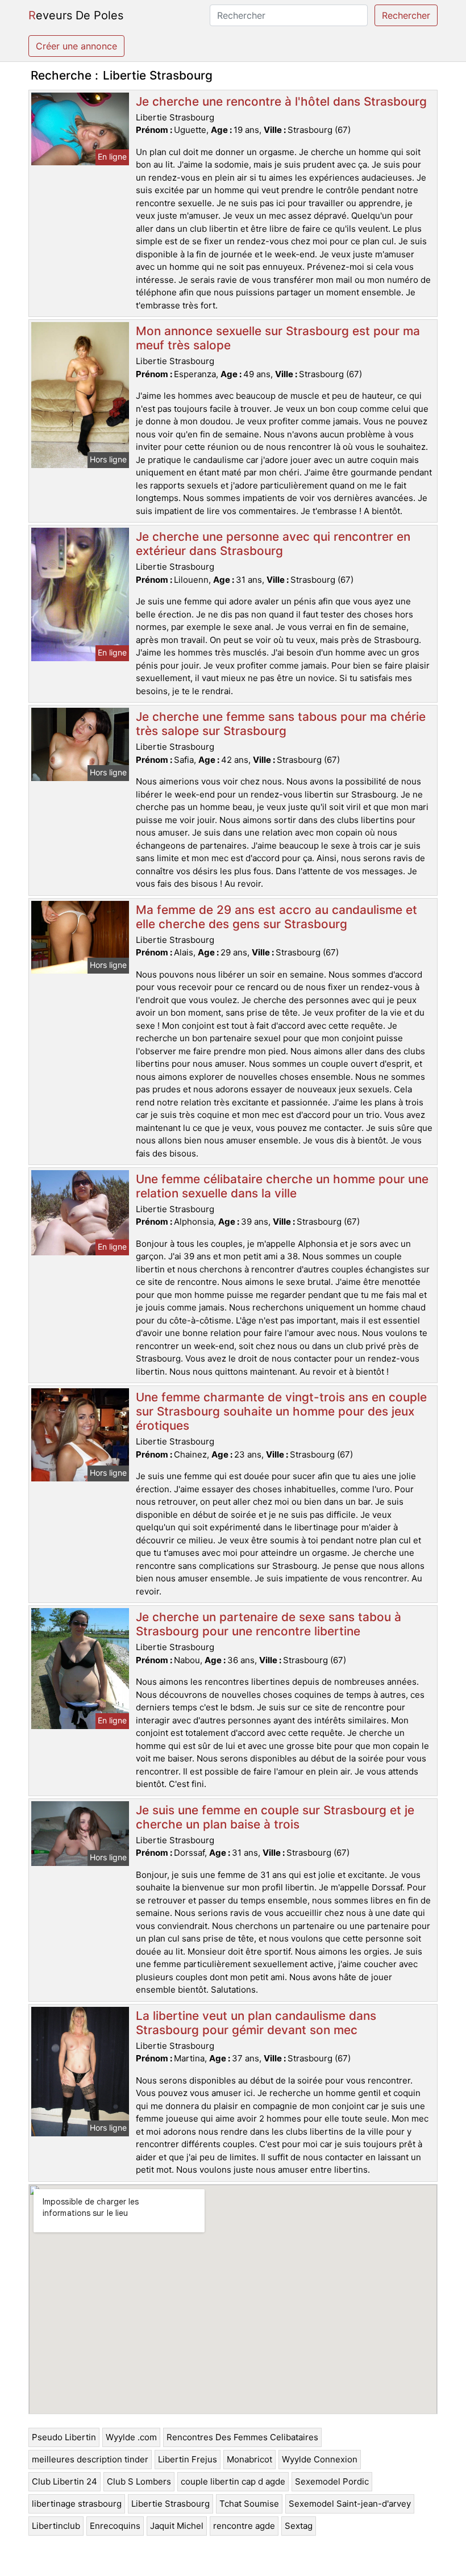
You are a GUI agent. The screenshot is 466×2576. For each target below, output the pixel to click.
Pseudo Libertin (64, 2437)
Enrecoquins (115, 2526)
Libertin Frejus (188, 2459)
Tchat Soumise (249, 2504)
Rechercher (406, 15)
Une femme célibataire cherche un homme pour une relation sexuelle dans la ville (282, 1186)
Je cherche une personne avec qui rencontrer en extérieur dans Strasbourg (273, 544)
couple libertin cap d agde (233, 2481)
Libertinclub (56, 2526)
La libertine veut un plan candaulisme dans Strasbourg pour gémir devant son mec (256, 2023)
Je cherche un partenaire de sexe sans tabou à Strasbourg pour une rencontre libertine (269, 1624)
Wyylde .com (131, 2437)
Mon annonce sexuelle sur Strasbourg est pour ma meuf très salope (278, 338)
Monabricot (249, 2459)
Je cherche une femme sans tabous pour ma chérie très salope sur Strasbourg (281, 724)
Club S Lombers (139, 2481)
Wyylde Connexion (320, 2459)
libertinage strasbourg (77, 2504)
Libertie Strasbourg (170, 2504)
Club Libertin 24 (65, 2481)
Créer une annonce (76, 46)
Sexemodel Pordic (332, 2481)
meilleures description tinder (90, 2459)
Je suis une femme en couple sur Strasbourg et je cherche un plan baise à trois (275, 1817)
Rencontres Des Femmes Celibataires (242, 2437)
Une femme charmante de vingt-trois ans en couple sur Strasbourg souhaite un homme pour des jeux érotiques (281, 1411)
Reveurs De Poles (76, 15)
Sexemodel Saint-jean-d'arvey (350, 2504)
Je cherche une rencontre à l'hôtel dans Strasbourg (281, 101)
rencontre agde (244, 2526)
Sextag (299, 2526)
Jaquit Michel (177, 2526)
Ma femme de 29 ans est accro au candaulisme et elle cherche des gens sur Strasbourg (276, 917)
